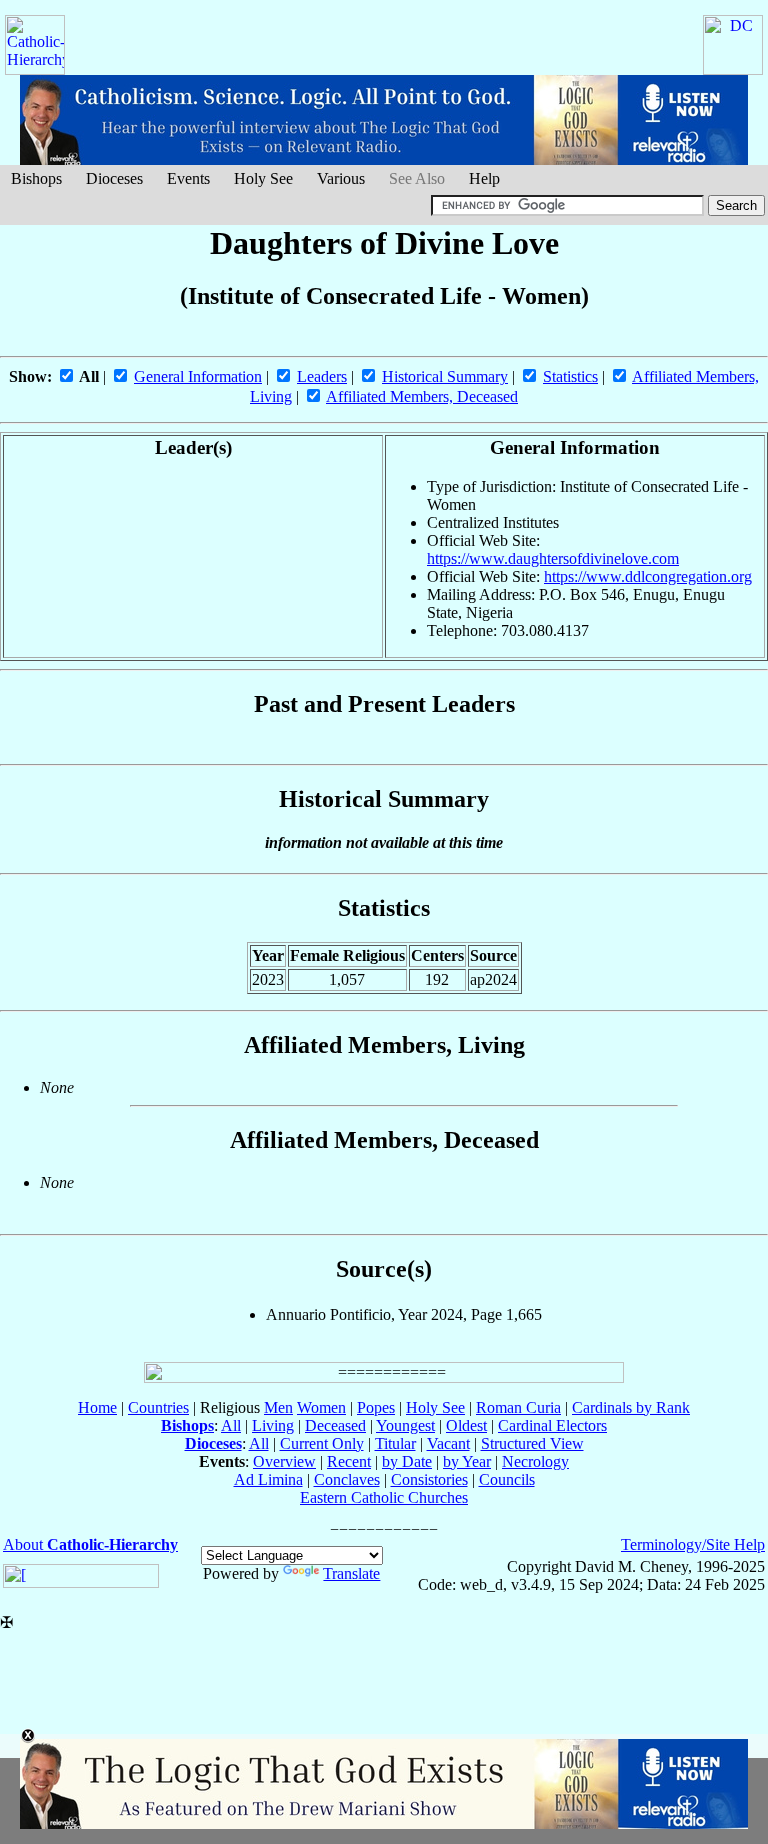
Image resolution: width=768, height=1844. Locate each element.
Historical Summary (445, 376)
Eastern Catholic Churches (384, 1497)
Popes (376, 1407)
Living (273, 1425)
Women (321, 1407)
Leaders (322, 376)
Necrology (535, 1461)
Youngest (405, 1425)
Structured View (532, 1443)
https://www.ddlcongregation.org (648, 576)
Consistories (429, 1479)
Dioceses (114, 178)
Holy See (263, 178)
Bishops (36, 178)
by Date (407, 1461)
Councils (507, 1479)
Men (278, 1407)
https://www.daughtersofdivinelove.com (553, 558)
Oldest (466, 1425)
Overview (284, 1461)
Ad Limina (268, 1479)
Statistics (570, 376)
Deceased (335, 1425)
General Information (198, 376)
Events (188, 178)
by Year (467, 1461)
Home (97, 1407)
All (231, 1425)
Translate (351, 1573)
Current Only (322, 1443)
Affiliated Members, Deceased (422, 396)
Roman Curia (518, 1407)
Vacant (448, 1443)
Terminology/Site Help (693, 1544)
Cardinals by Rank (631, 1407)
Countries (158, 1407)
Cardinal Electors (552, 1425)
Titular (395, 1443)
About (90, 1544)
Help (484, 178)
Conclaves (347, 1479)
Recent (349, 1461)
